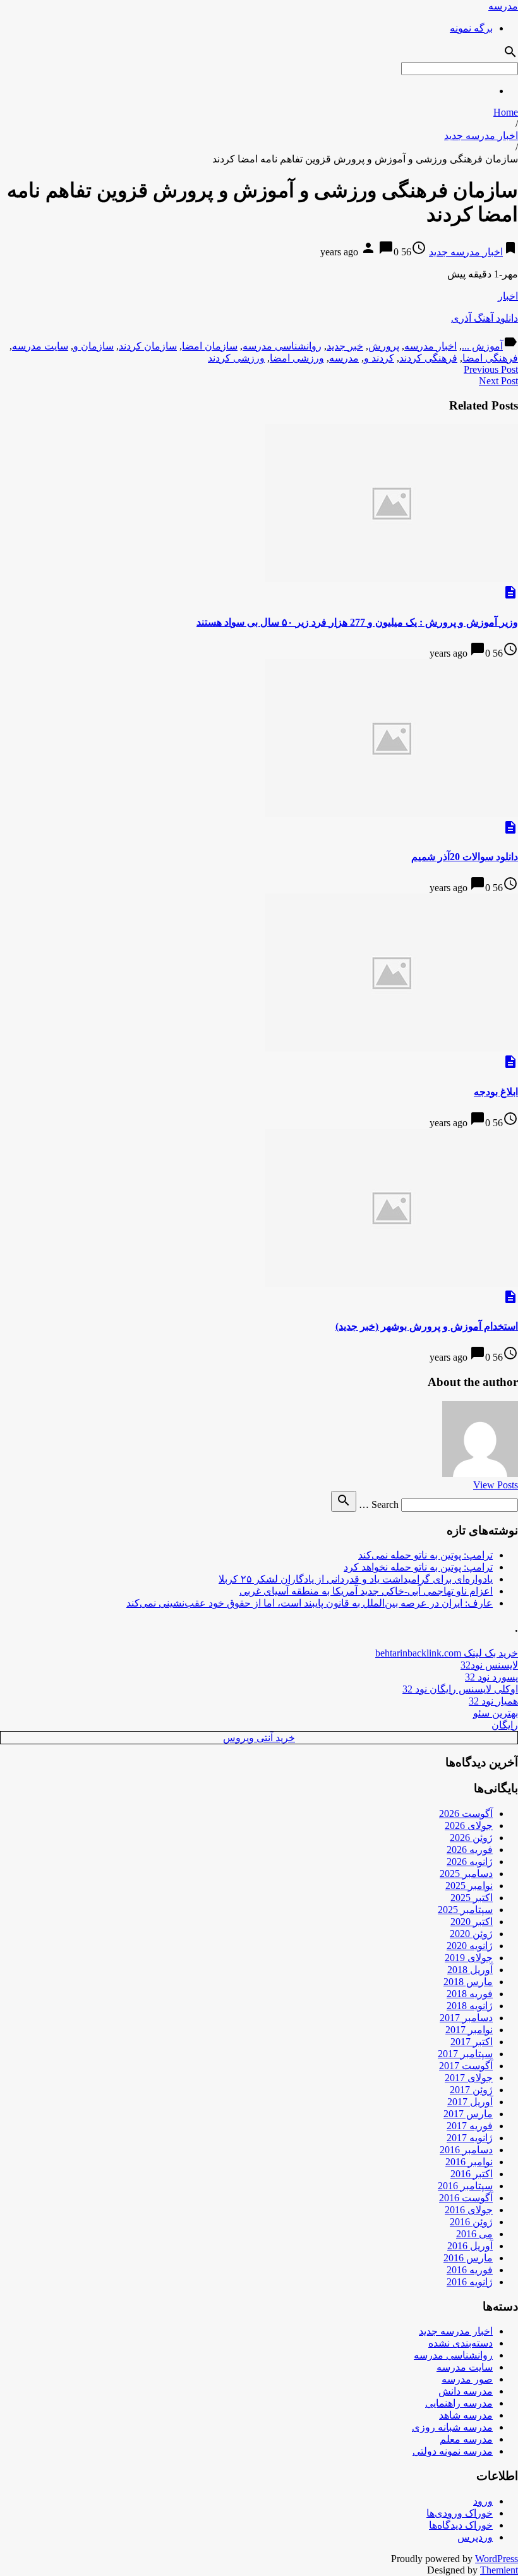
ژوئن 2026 (471, 1838)
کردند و (379, 358)
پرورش (384, 346)
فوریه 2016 (470, 2270)
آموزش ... (482, 346)
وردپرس (475, 2537)
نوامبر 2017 (469, 2030)
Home (506, 112)
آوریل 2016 (470, 2246)
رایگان (505, 1725)
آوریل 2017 (470, 2102)
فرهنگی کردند (428, 358)
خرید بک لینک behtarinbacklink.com (447, 1653)
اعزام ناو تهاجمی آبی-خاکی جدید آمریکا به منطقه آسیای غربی (366, 1591)
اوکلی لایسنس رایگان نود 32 (460, 1689)
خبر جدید (345, 346)
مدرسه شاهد (466, 2415)
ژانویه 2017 (470, 2138)
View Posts (496, 1485)
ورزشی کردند (236, 358)
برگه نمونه (471, 28)
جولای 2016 (469, 2210)
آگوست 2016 (466, 2198)
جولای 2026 (469, 1826)
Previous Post (491, 369)
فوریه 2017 (470, 2126)
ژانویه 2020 (470, 1946)
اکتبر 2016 (472, 2174)
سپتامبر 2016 (465, 2186)
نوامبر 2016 (469, 2162)
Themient (499, 2570)
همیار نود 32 (493, 1701)
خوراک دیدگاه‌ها (461, 2525)
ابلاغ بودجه (496, 1092)
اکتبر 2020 (472, 1922)
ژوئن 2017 (471, 2090)
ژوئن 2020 (471, 1934)
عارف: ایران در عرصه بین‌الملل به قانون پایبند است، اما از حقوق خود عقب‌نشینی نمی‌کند (310, 1603)
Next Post (498, 381)
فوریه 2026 (470, 1850)
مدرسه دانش (466, 2391)
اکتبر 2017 (472, 2042)
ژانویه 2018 (470, 2006)
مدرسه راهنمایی (459, 2403)
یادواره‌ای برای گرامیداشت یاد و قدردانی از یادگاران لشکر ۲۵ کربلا (356, 1579)
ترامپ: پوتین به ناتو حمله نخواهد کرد (418, 1567)
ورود (483, 2501)
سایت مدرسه (40, 346)
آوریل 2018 (470, 1970)
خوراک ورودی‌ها (460, 2513)
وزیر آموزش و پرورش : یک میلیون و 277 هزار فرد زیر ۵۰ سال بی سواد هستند (357, 622)
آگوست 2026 (466, 1814)
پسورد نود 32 (491, 1677)
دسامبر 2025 (466, 1874)
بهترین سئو (496, 1713)
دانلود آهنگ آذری (485, 318)
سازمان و (93, 346)
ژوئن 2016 (471, 2222)
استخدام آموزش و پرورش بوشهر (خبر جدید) (427, 1326)
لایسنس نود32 (489, 1665)
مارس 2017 (468, 2114)
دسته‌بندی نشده (461, 2343)
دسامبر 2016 (466, 2150)
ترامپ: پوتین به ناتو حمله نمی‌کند (425, 1555)
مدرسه (503, 6)
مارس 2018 (468, 1982)
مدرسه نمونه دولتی (453, 2451)
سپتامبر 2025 (465, 1910)
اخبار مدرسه (431, 346)
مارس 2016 (468, 2258)
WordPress (497, 2559)
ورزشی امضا (297, 358)
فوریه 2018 (470, 1994)
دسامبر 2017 (466, 2018)
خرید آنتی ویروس (259, 1738)
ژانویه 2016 (470, 2282)
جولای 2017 (469, 2078)
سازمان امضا (210, 346)
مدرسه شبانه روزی (452, 2427)
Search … (379, 1504)
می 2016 (474, 2234)
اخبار (508, 296)
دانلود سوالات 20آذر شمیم (465, 857)
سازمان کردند (148, 346)
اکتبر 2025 (472, 1898)
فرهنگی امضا (490, 358)
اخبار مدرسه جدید (481, 136)
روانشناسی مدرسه (282, 346)
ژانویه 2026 (470, 1862)
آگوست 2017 (466, 2066)
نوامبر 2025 (469, 1886)
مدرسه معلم (466, 2439)
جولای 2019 (469, 1958)
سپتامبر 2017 (465, 2054)
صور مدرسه (467, 2379)
